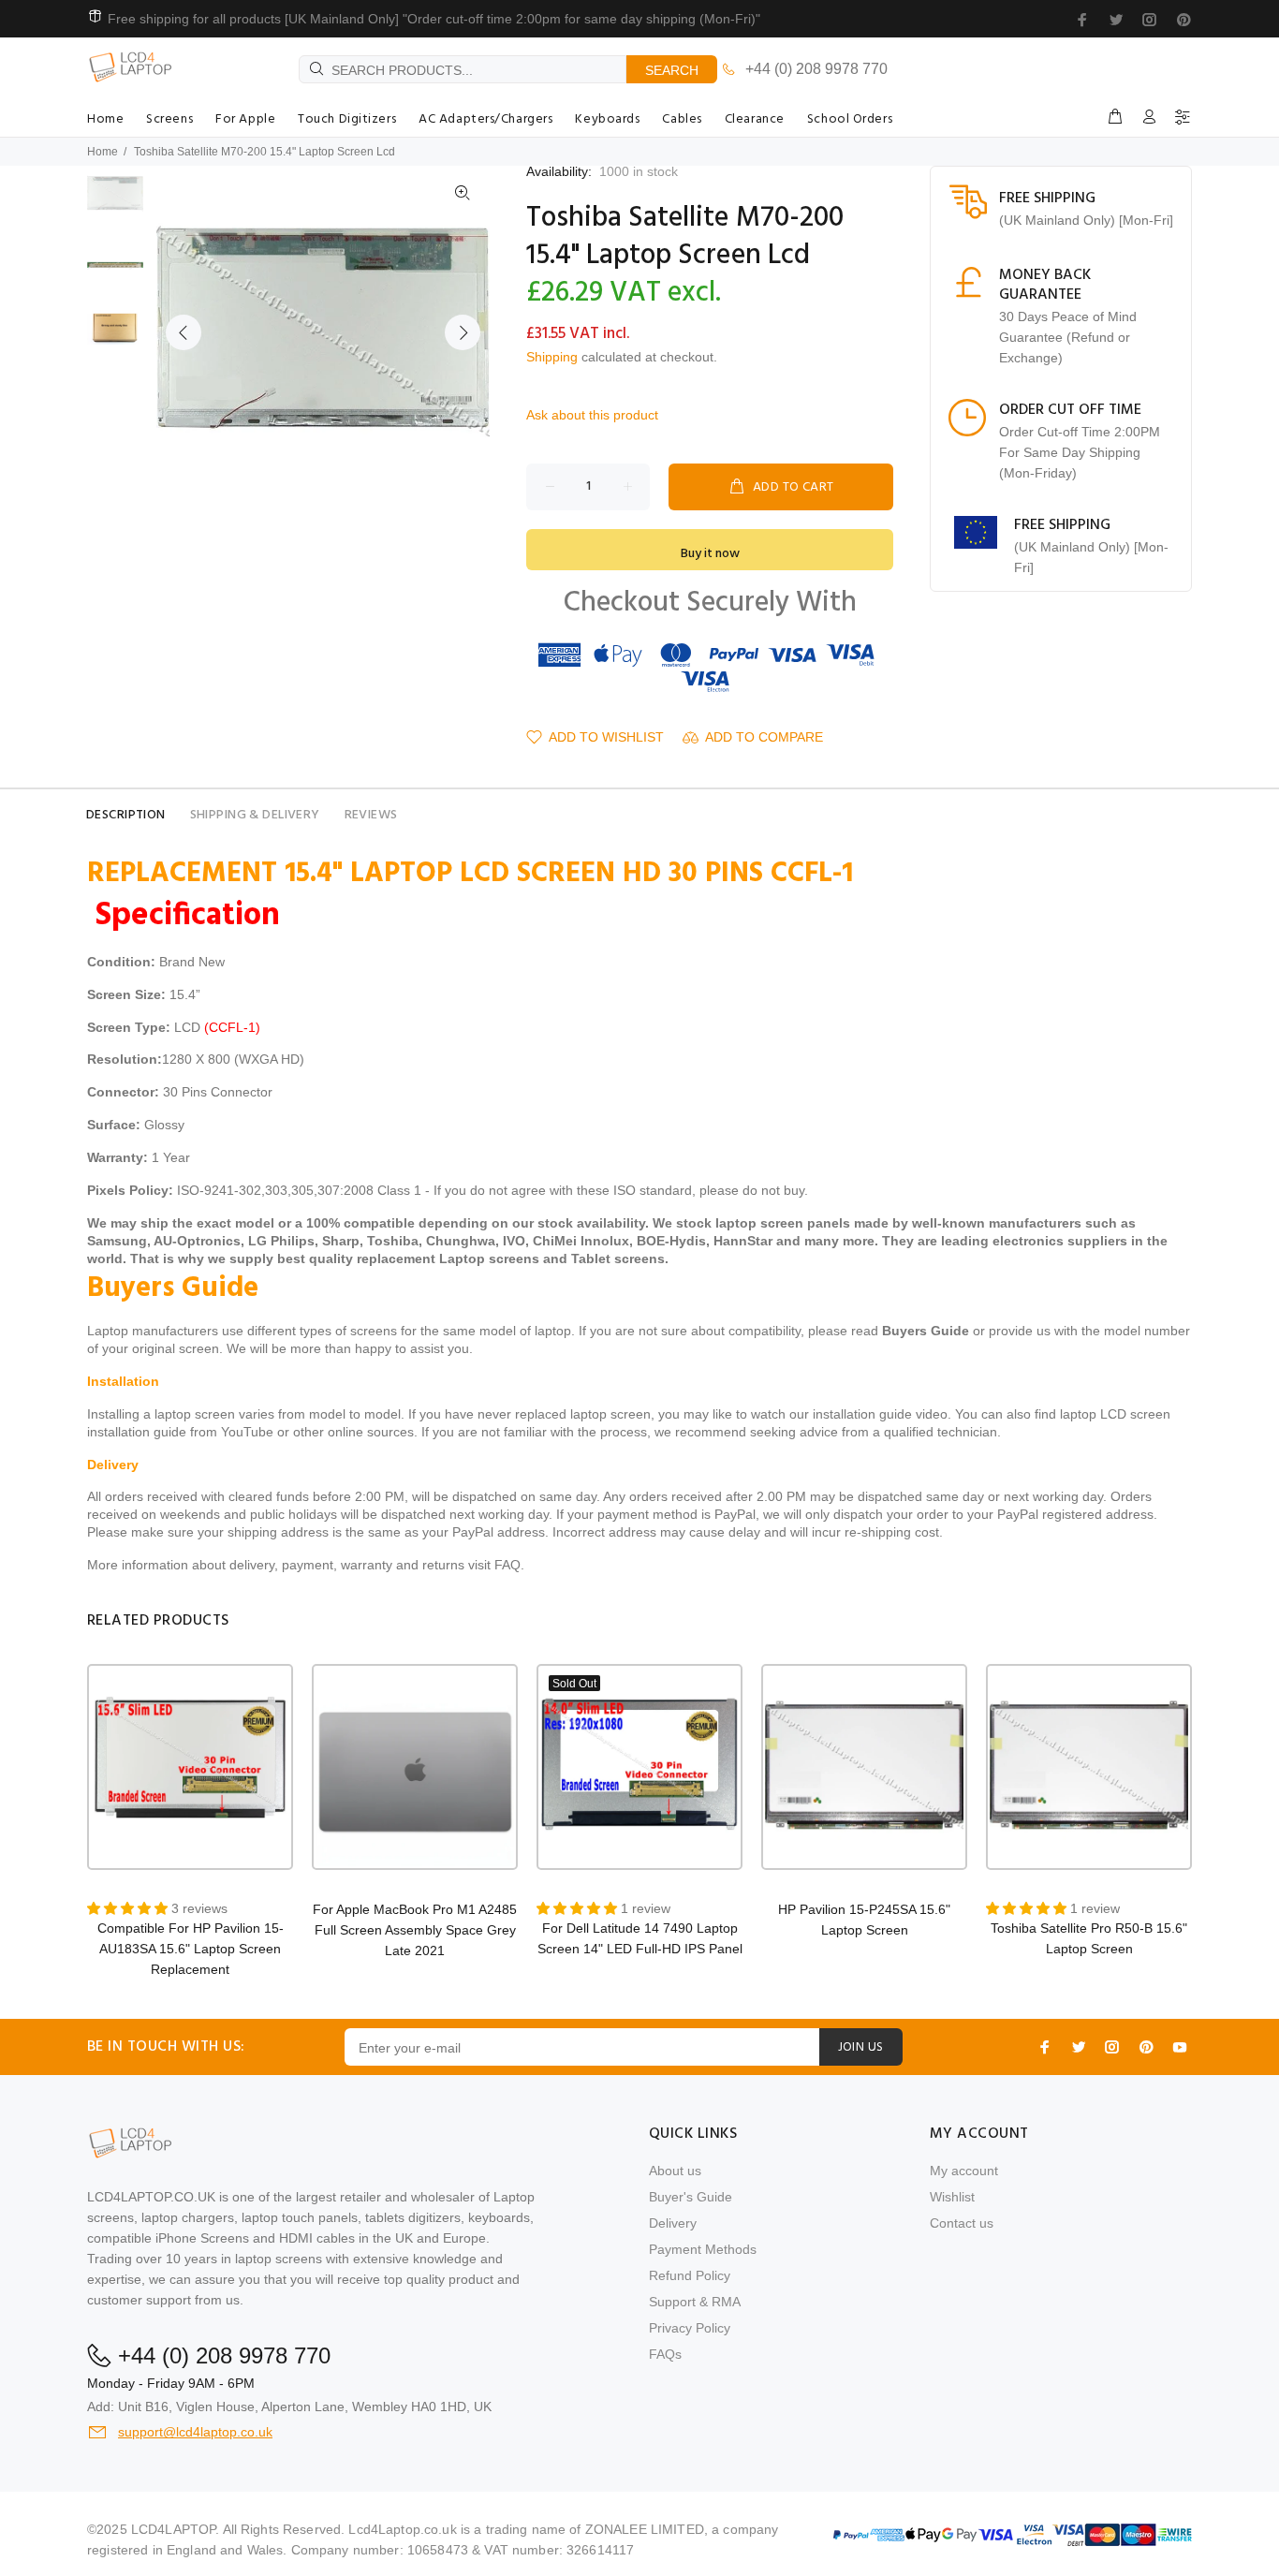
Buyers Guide (926, 1331)
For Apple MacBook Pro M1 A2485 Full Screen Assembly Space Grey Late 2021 (415, 1930)
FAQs (665, 2354)
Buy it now (710, 554)
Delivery (673, 2223)
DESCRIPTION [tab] (126, 815)
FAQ (507, 1565)
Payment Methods (703, 2249)
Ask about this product (592, 415)
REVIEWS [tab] (371, 815)
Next (463, 332)
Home (103, 152)
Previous (184, 332)
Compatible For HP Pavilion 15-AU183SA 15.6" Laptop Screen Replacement (191, 1949)
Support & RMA (695, 2302)
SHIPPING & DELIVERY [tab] (255, 815)
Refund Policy (690, 2275)
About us (675, 2171)
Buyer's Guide (691, 2197)
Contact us (962, 2223)
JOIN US (861, 2047)
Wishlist (952, 2197)
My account (964, 2171)
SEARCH (672, 70)
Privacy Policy (690, 2328)
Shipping (552, 357)
